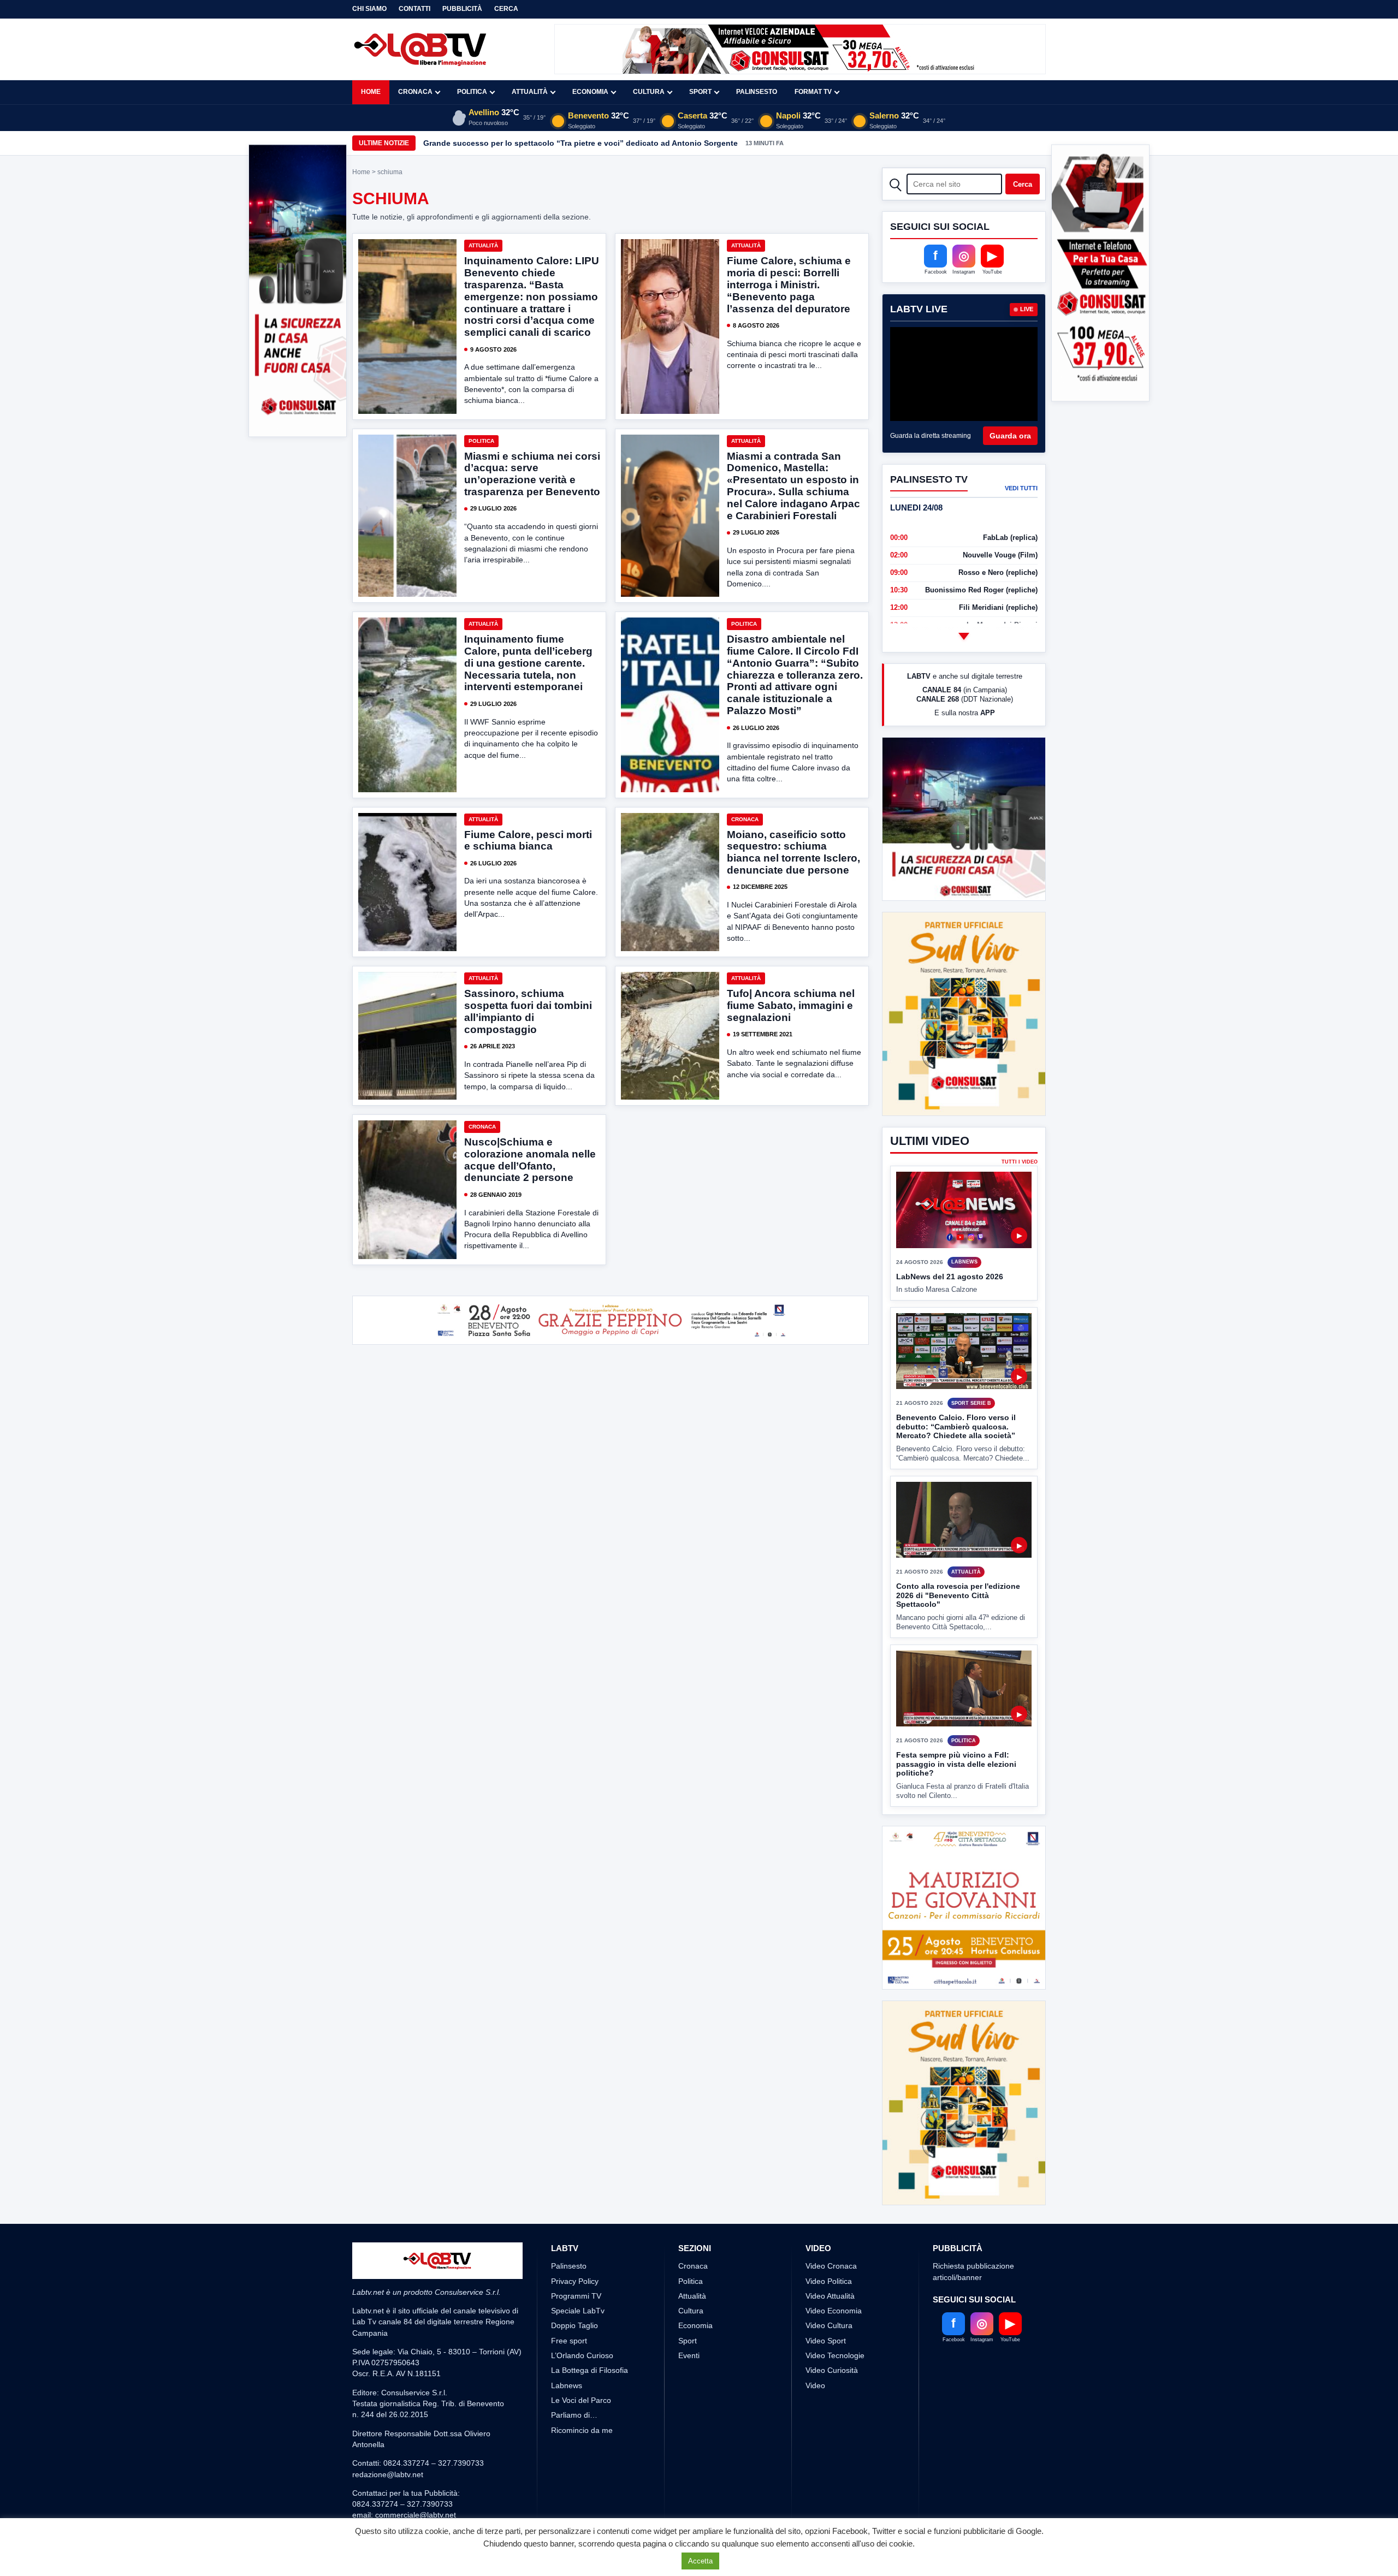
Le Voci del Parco (581, 2400)
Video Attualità (830, 2296)
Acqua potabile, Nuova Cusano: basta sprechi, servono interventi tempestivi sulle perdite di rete (603, 143)
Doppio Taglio (574, 2325)
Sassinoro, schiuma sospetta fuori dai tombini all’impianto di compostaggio (528, 1011)
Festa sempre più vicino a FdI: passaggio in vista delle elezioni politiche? (956, 1764)
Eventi (689, 2355)
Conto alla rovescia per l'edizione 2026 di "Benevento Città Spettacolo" (958, 1595)
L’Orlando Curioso (582, 2355)
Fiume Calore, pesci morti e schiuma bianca (528, 841)
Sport (700, 92)
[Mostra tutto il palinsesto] (964, 636)
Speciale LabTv (578, 2311)
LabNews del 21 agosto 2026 (950, 1277)
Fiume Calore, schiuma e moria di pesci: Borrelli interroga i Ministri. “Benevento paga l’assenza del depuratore (789, 284)
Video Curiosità (832, 2370)
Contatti (414, 9)
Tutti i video (1020, 1162)
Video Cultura (829, 2325)
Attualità (530, 92)
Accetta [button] (700, 2561)
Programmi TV (576, 2296)
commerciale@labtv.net (416, 2515)
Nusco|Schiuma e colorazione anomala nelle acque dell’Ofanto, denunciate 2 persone (530, 1160)
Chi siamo (369, 9)
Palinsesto (757, 92)
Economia (590, 92)
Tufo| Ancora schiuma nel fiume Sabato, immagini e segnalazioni (791, 1005)
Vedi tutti (1021, 488)
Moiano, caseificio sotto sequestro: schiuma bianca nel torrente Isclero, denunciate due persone (793, 853)
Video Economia (834, 2311)
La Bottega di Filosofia (590, 2370)
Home (371, 92)
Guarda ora (1010, 436)
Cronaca (415, 92)
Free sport (569, 2341)
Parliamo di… (574, 2415)
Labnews (567, 2385)
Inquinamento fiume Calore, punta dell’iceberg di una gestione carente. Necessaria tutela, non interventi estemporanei (528, 663)
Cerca (506, 9)
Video (815, 2385)
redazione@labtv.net (388, 2474)
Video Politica (829, 2281)
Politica (472, 92)
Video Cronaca (831, 2266)
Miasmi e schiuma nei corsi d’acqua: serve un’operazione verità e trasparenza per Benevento (532, 474)
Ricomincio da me (582, 2430)
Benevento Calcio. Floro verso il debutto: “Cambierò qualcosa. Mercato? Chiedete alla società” (956, 1426)
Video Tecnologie (835, 2355)
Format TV (813, 92)
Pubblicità (462, 9)
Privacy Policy (575, 2281)
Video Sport (826, 2341)
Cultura (649, 92)
